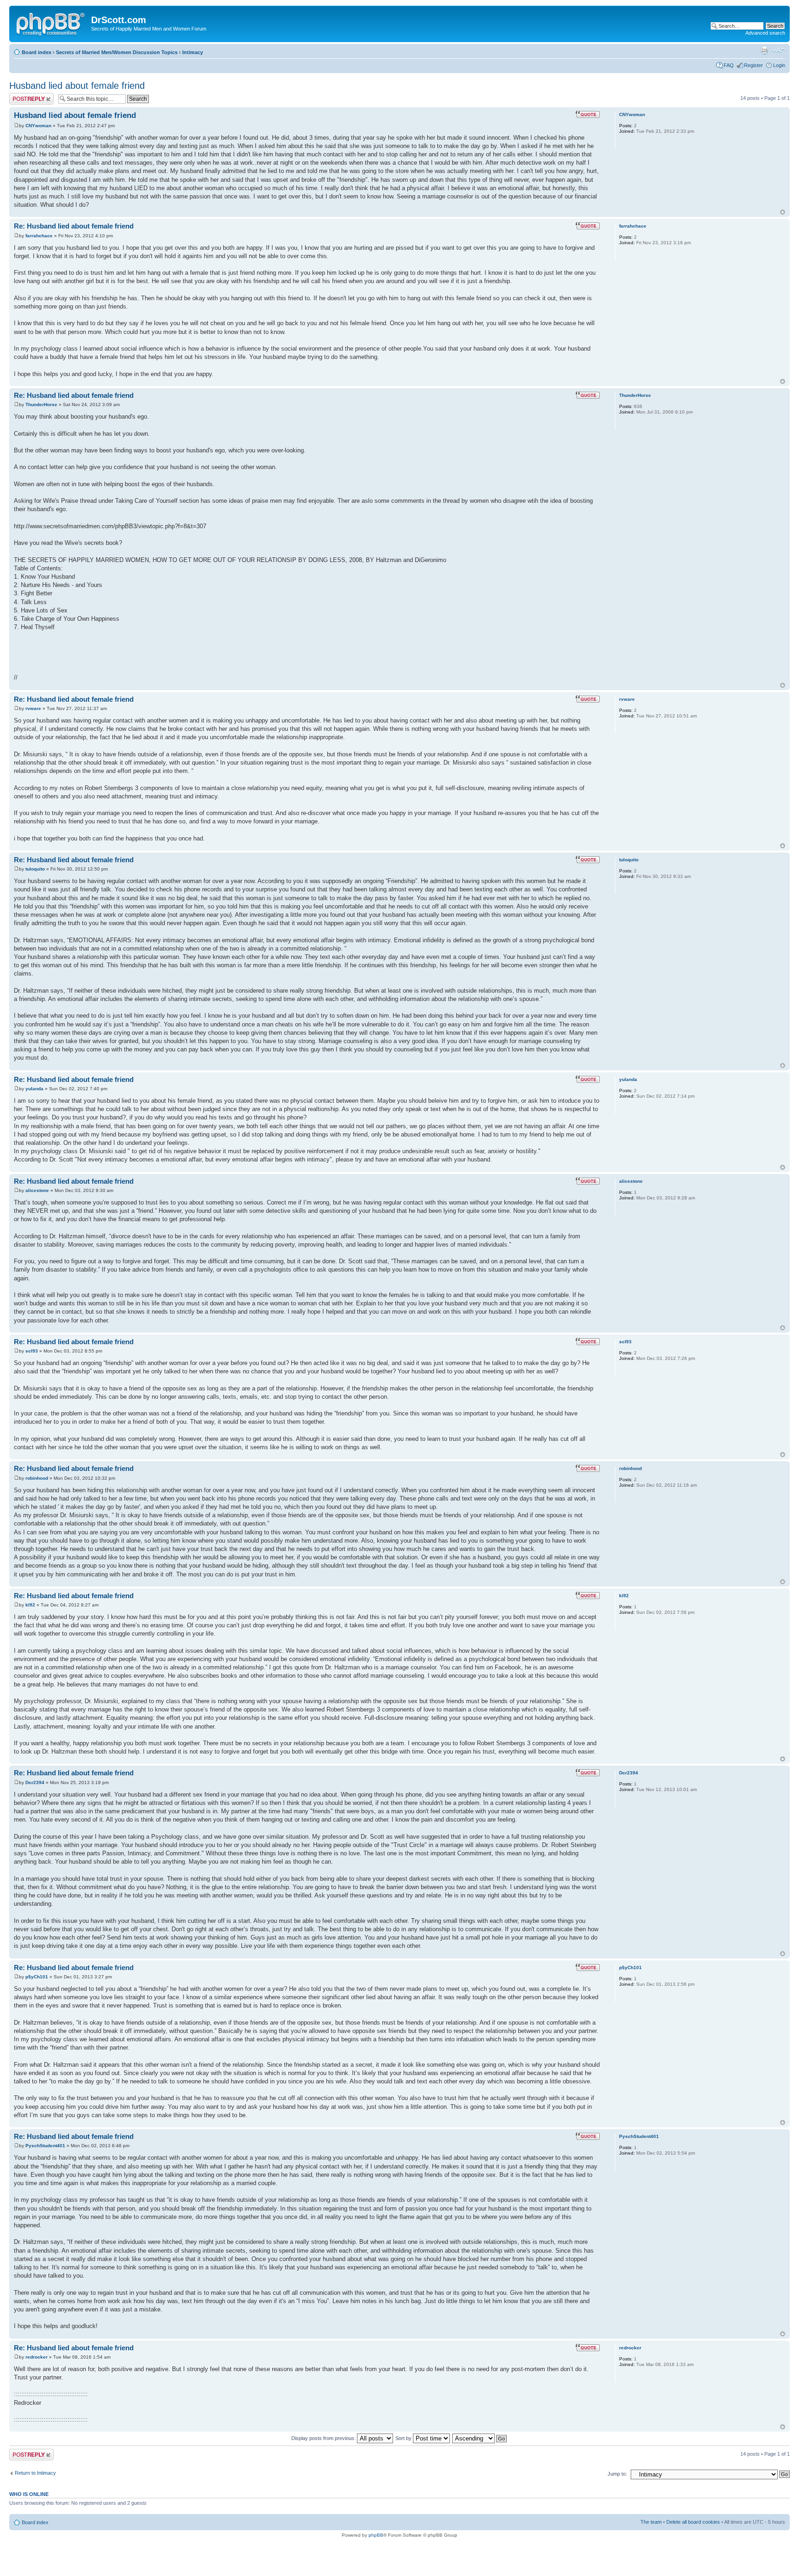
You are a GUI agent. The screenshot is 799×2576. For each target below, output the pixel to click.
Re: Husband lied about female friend (74, 226)
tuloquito (35, 869)
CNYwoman (38, 126)
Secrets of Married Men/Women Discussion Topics (117, 52)
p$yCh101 (37, 1977)
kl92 (30, 1605)
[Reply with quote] (588, 114)
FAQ (729, 65)
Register (753, 65)
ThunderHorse (41, 405)
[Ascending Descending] (480, 2438)
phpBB (376, 2535)
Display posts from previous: (324, 2438)
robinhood (37, 1478)
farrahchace (39, 236)
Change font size (778, 50)
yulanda (34, 1089)
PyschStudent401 (45, 2146)
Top (783, 212)
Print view (764, 50)
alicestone (37, 1190)
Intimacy (193, 52)
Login (779, 65)
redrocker (37, 2357)
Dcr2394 (35, 1782)
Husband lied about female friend (77, 86)
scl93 (32, 1351)
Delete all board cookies (693, 2522)
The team (651, 2522)
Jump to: (617, 2474)
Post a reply (23, 96)
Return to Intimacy (35, 2473)
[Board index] (51, 23)
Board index (37, 52)
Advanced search (765, 33)
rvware (33, 708)
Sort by (404, 2438)
